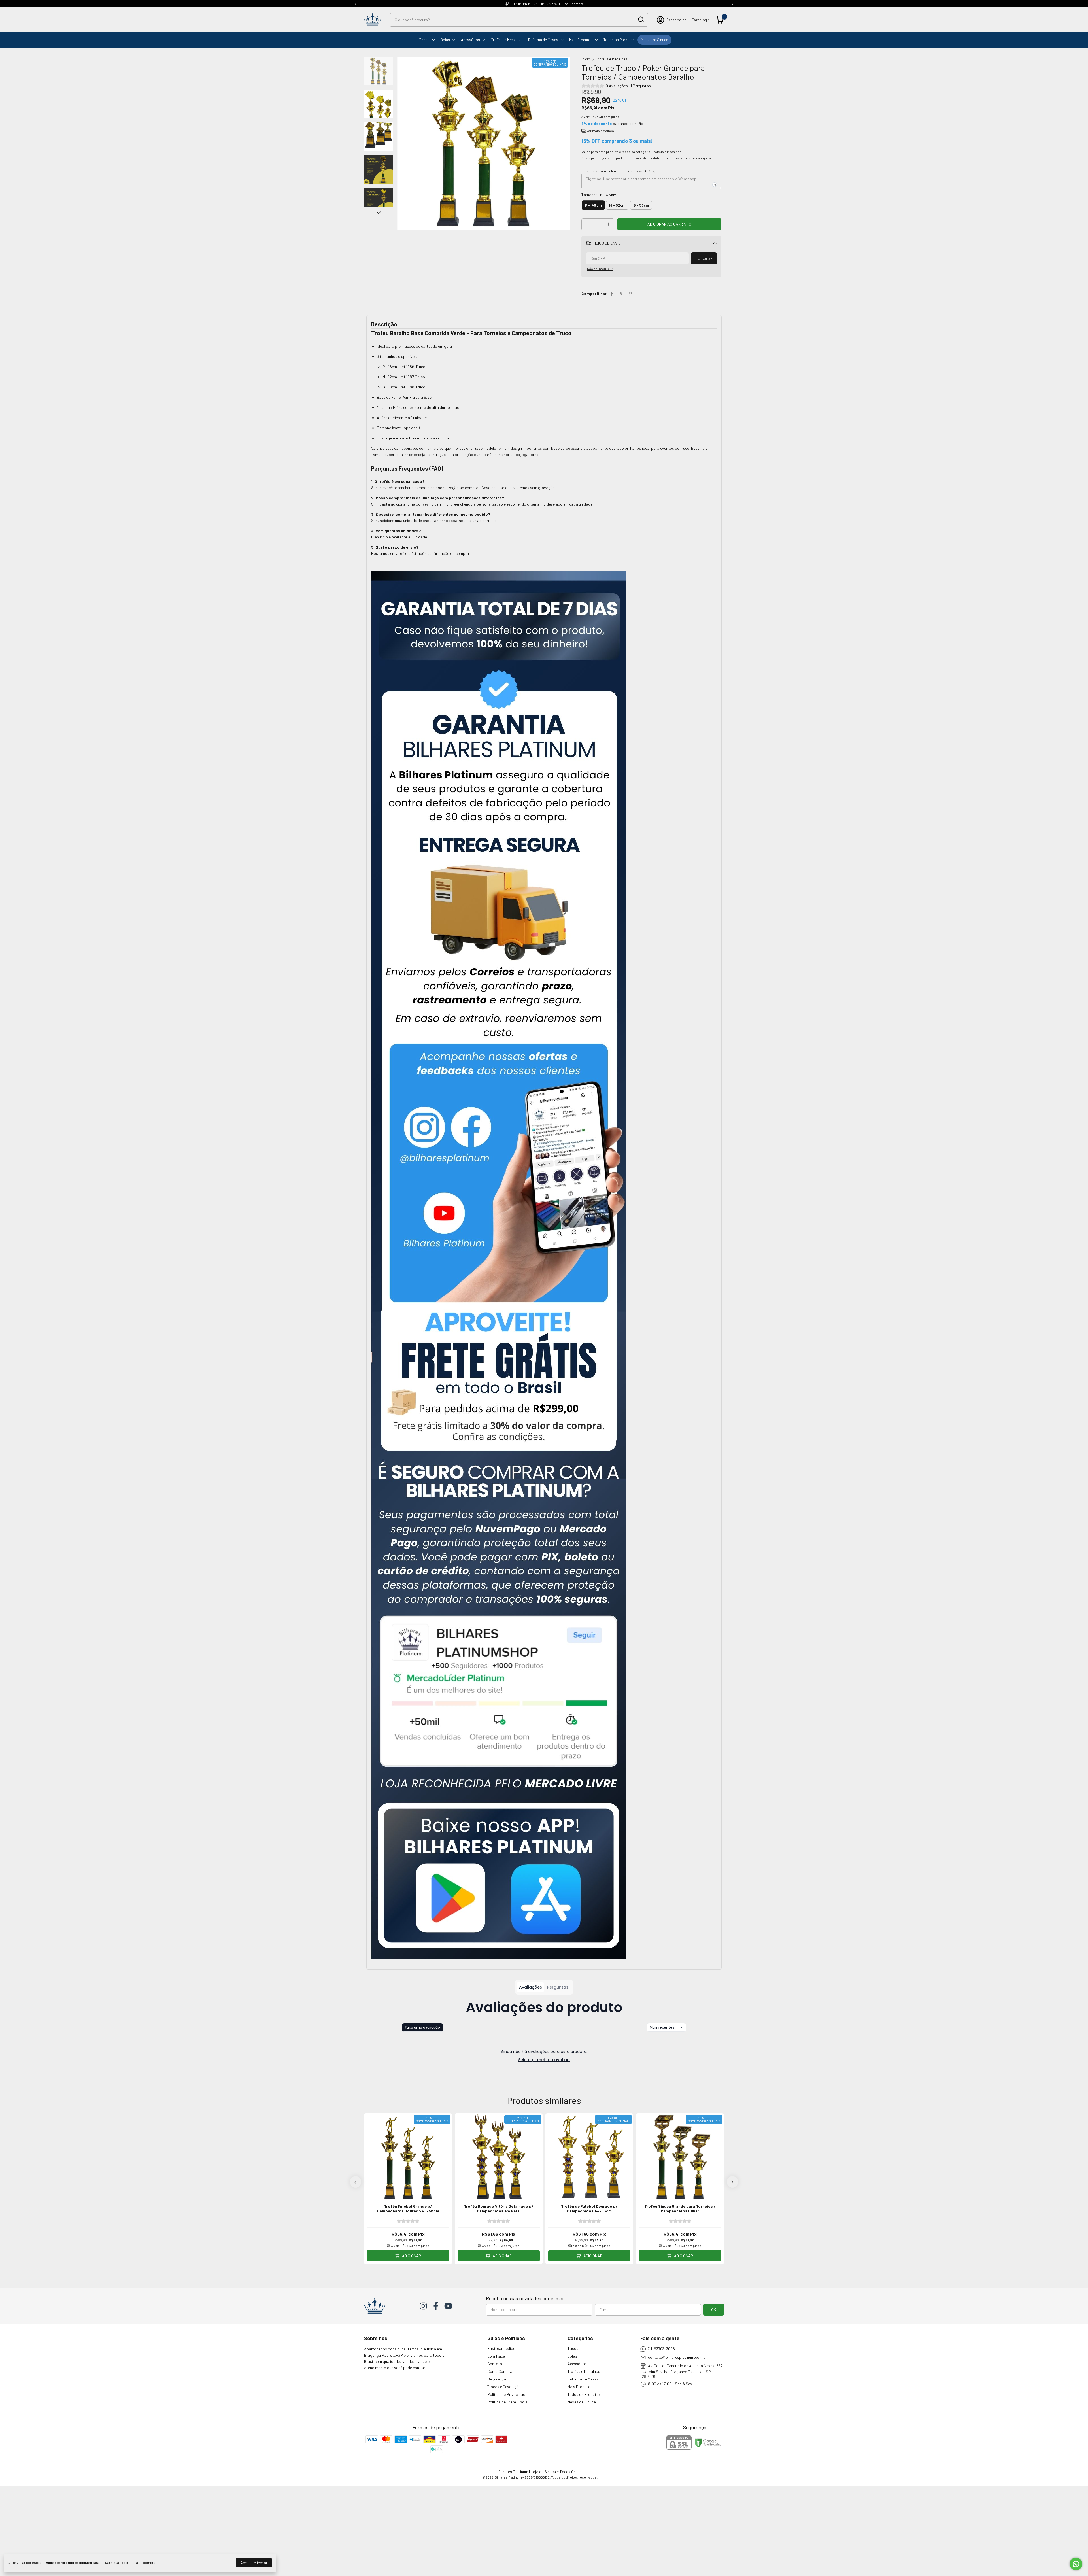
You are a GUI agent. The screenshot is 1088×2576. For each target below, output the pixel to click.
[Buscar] (641, 20)
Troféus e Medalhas (507, 40)
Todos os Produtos (619, 40)
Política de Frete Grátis (507, 2402)
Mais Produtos (581, 40)
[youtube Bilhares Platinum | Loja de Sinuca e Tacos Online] (448, 2306)
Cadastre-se (676, 20)
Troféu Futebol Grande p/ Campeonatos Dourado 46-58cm (408, 2208)
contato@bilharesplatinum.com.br (677, 2357)
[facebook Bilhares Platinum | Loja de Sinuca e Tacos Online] (436, 2306)
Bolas (445, 40)
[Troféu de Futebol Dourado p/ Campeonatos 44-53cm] (589, 2221)
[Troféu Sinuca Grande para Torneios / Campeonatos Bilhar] (680, 2221)
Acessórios (470, 40)
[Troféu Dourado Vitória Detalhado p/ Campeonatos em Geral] (499, 2221)
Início (586, 59)
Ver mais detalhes (600, 131)
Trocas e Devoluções (505, 2387)
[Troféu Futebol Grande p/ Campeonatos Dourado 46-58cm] (408, 2221)
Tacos (424, 40)
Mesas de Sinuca (654, 40)
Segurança (497, 2379)
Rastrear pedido (501, 2348)
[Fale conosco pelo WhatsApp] (1076, 2564)
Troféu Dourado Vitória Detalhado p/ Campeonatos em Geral (499, 2208)
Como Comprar (501, 2371)
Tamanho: (599, 195)
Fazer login (701, 20)
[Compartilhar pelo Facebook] (612, 293)
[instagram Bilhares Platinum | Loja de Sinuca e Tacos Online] (423, 2306)
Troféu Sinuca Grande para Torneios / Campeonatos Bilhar (680, 2208)
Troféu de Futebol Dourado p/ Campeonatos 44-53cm (589, 2208)
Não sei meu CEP (600, 269)
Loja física (496, 2356)
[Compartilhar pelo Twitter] (621, 293)
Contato (495, 2364)
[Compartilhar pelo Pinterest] (630, 293)
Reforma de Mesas (543, 40)
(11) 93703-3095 (661, 2349)
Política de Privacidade (507, 2394)
